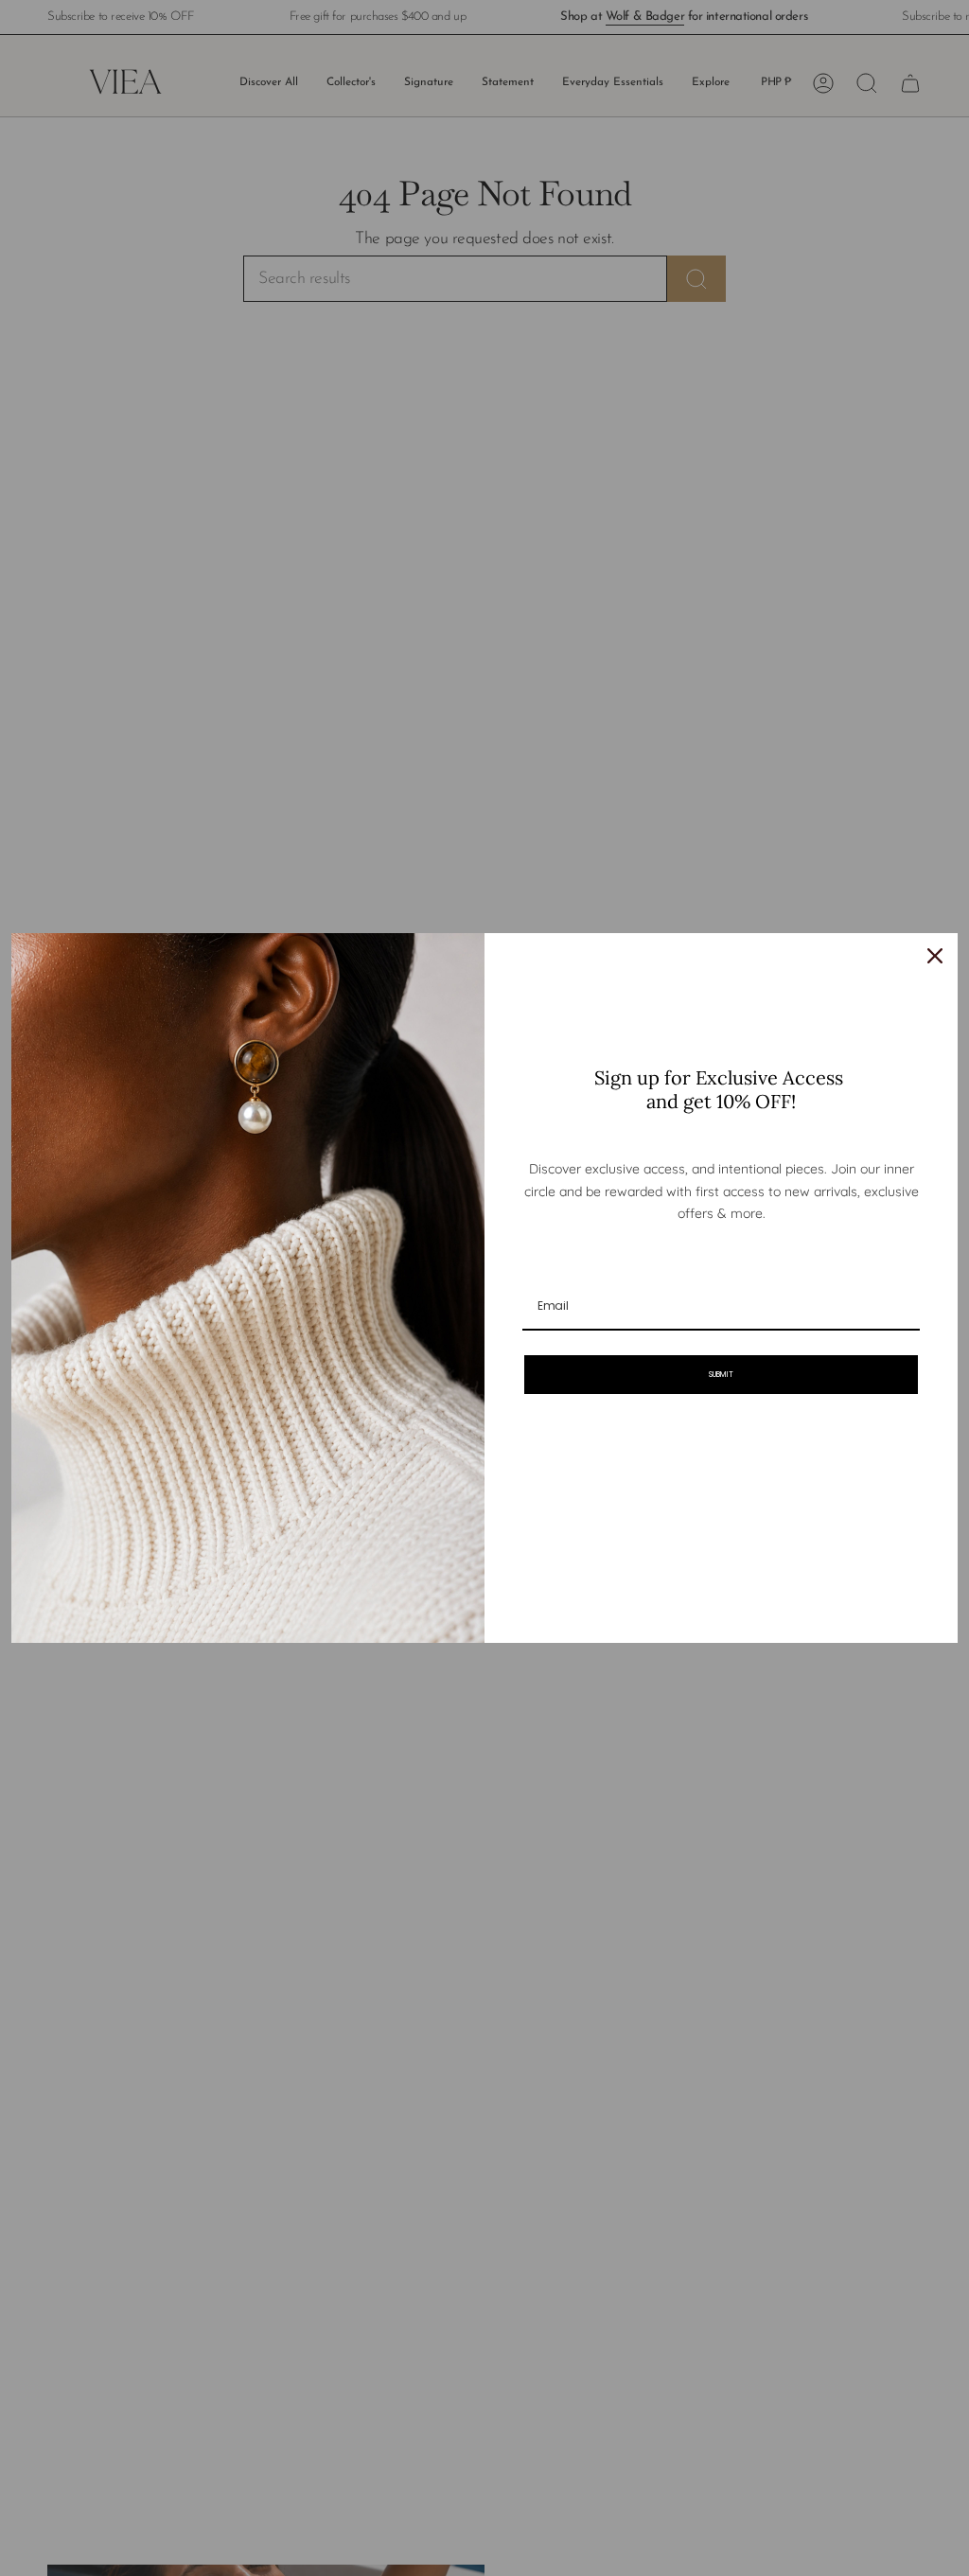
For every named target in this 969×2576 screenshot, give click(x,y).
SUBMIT (721, 1375)
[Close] (935, 956)
